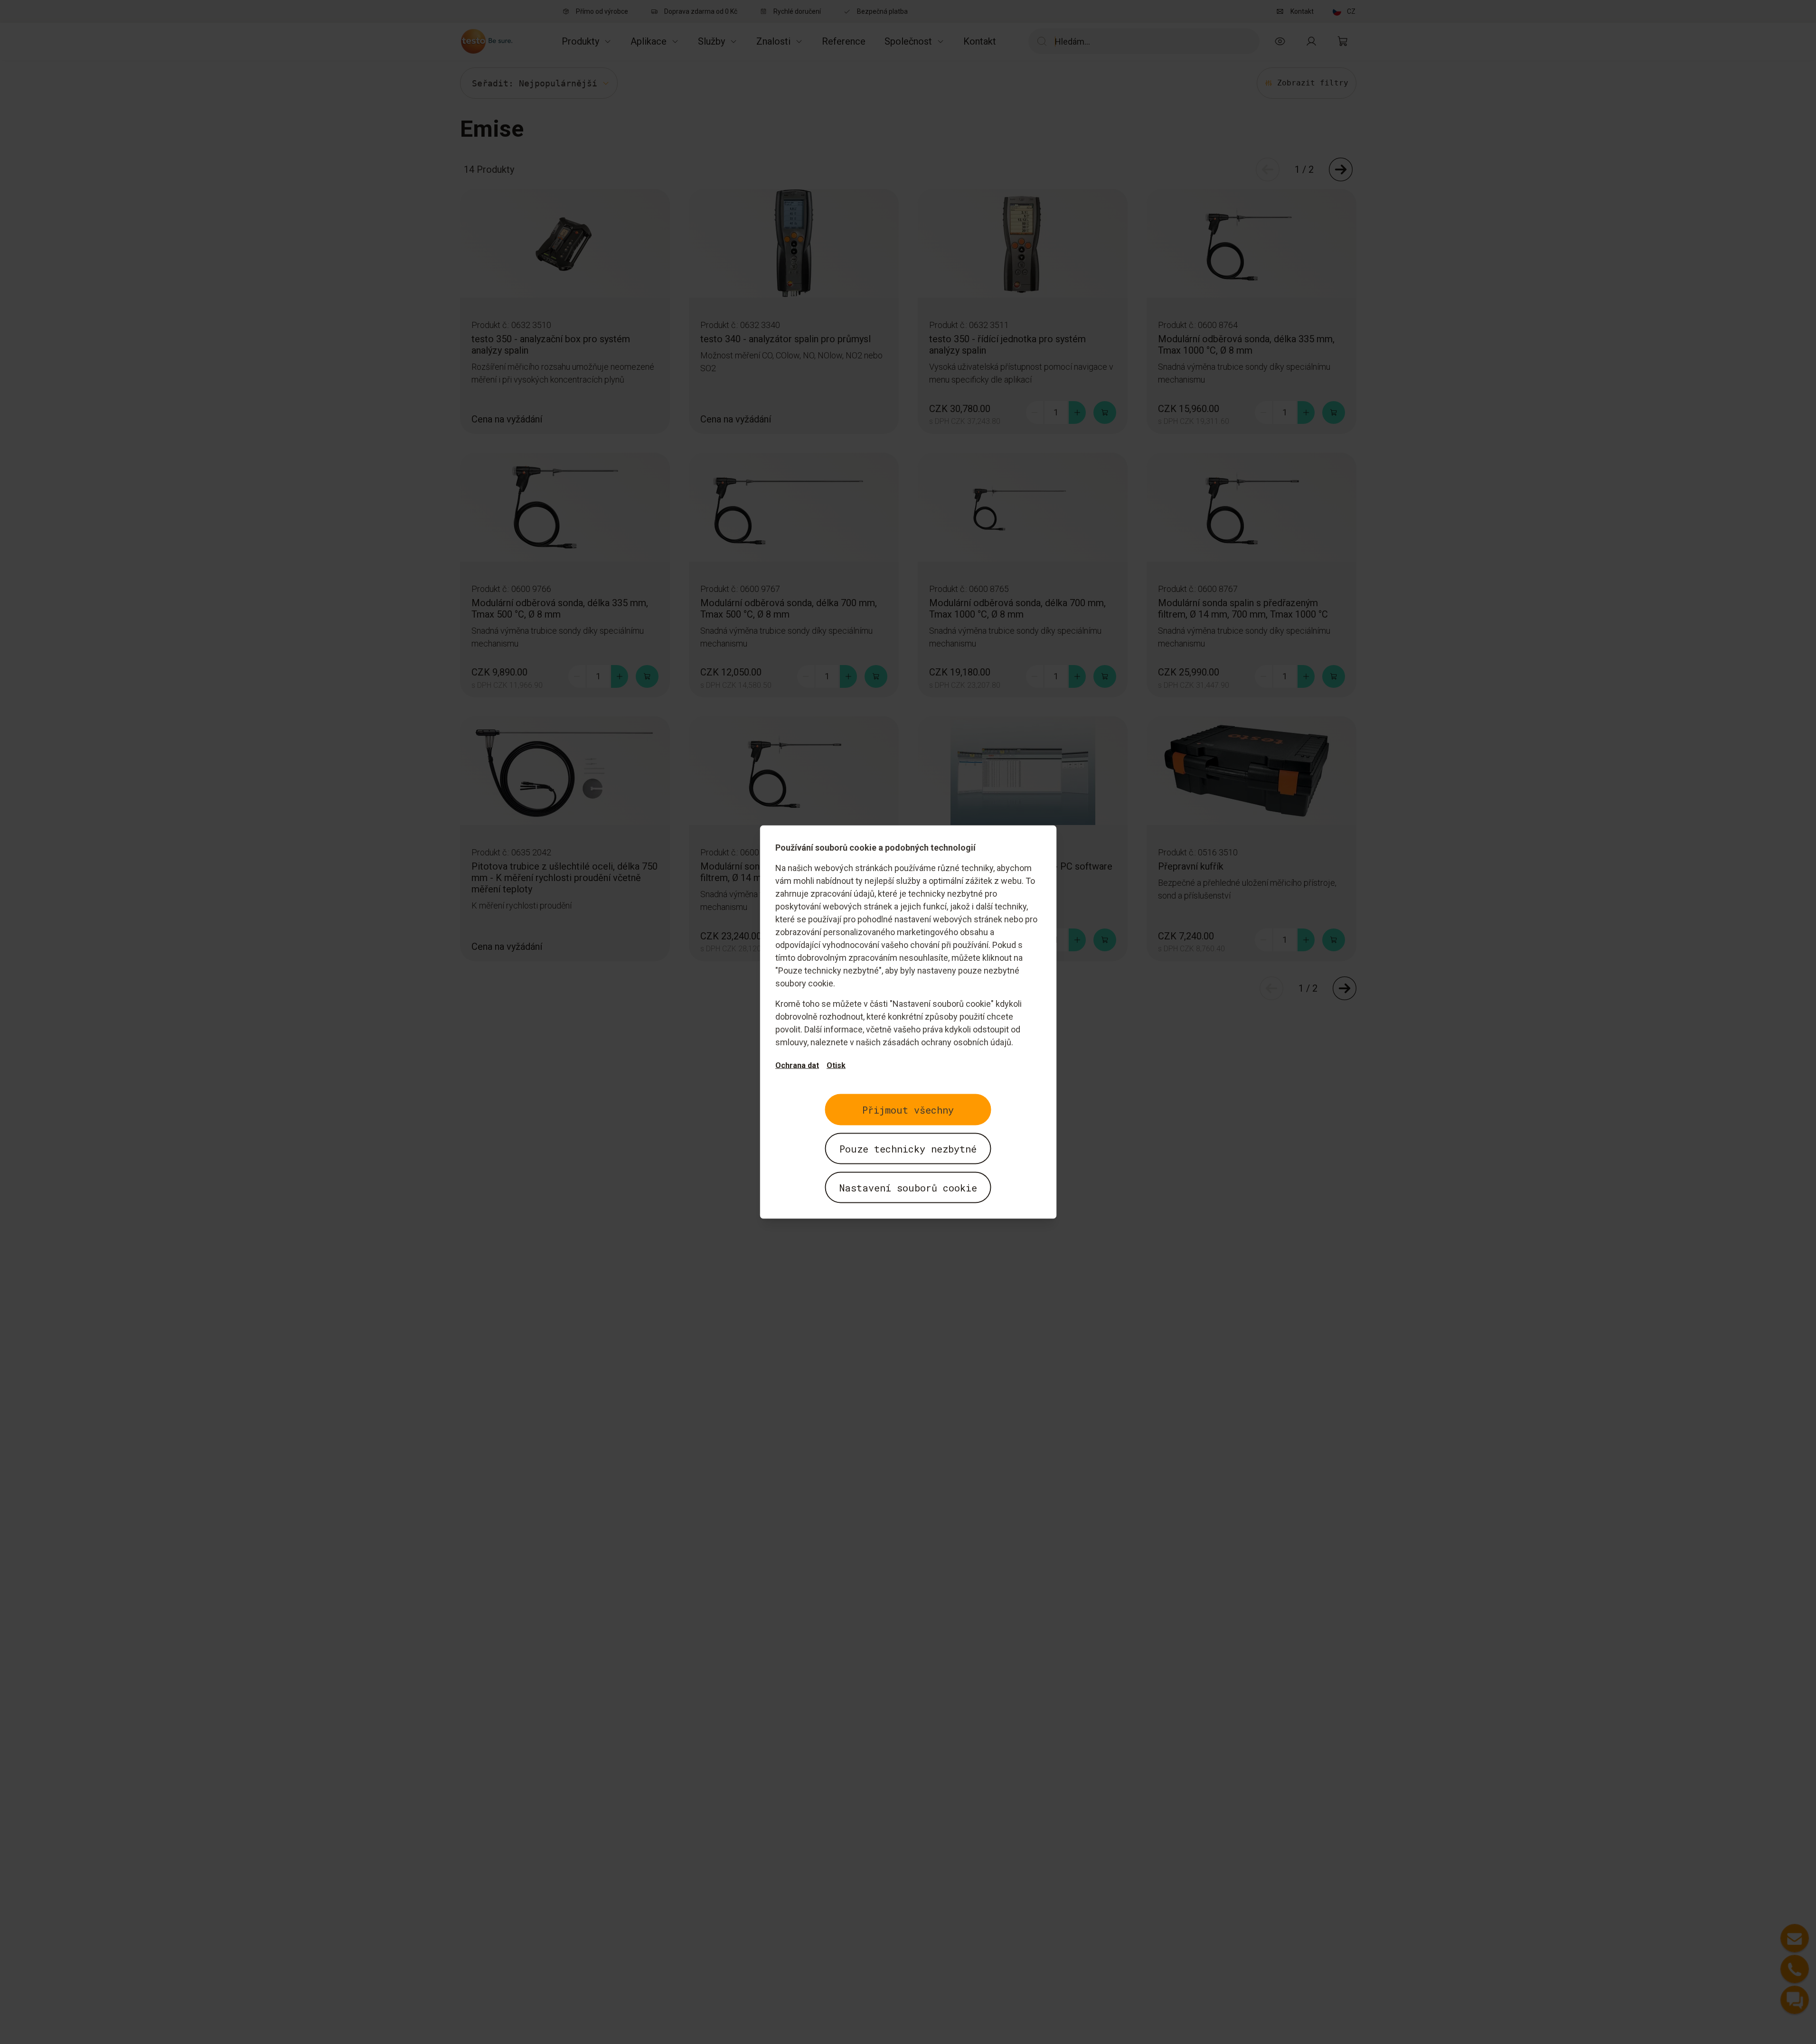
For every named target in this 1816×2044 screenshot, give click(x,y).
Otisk (836, 1065)
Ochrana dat (797, 1065)
